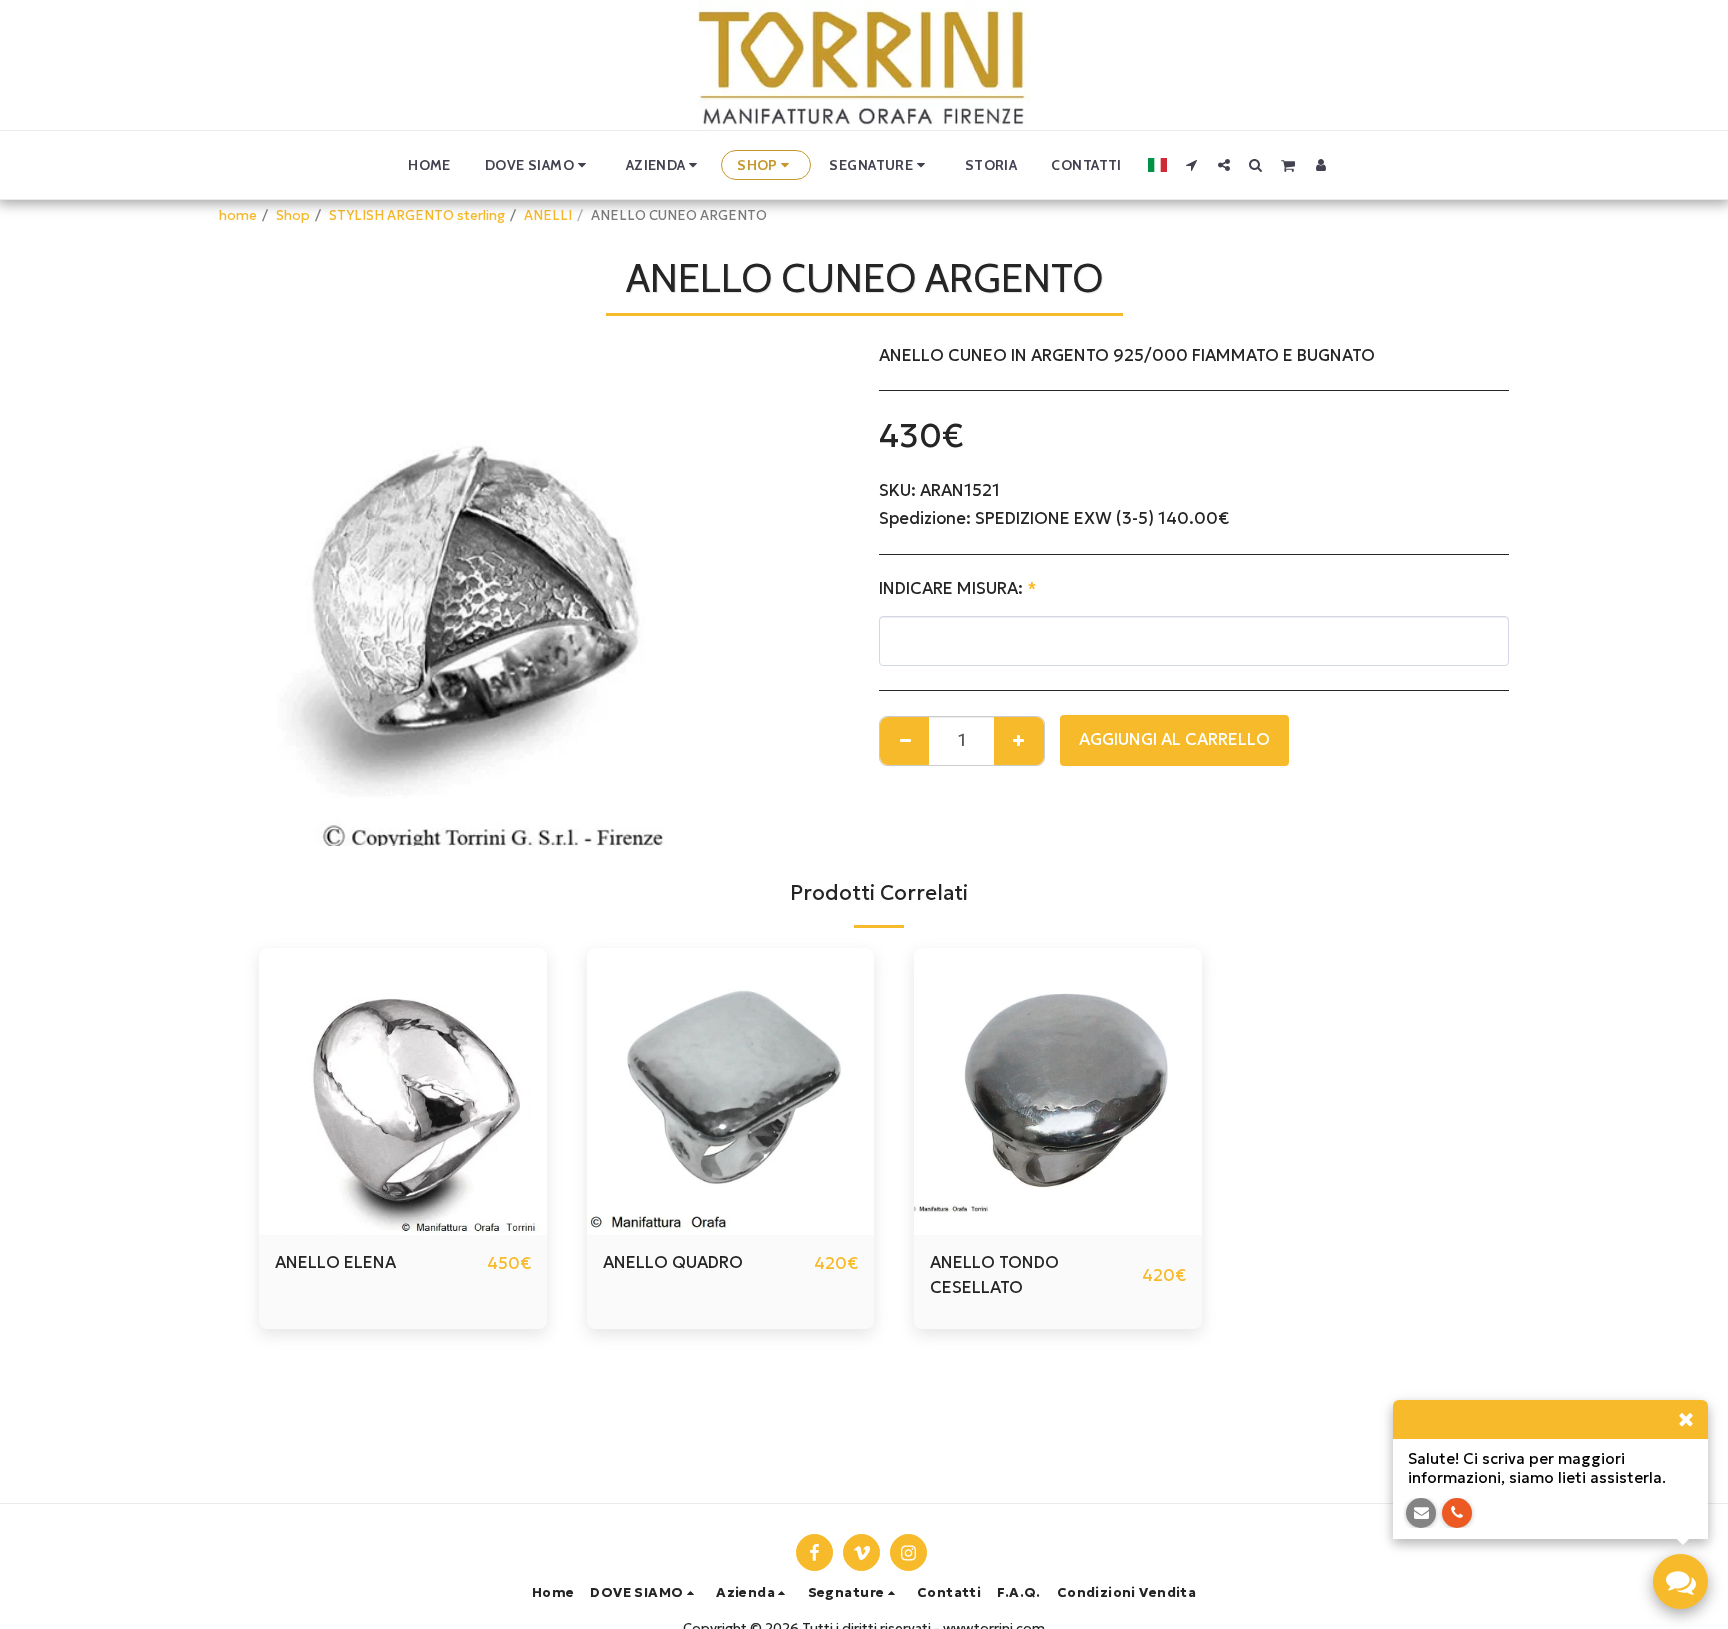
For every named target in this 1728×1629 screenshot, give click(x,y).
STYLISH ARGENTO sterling (417, 215)
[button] (538, 165)
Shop (293, 215)
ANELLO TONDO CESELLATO (994, 1275)
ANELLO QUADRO (673, 1262)
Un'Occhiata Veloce (402, 1225)
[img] (403, 1092)
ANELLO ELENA (335, 1262)
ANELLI (548, 215)
